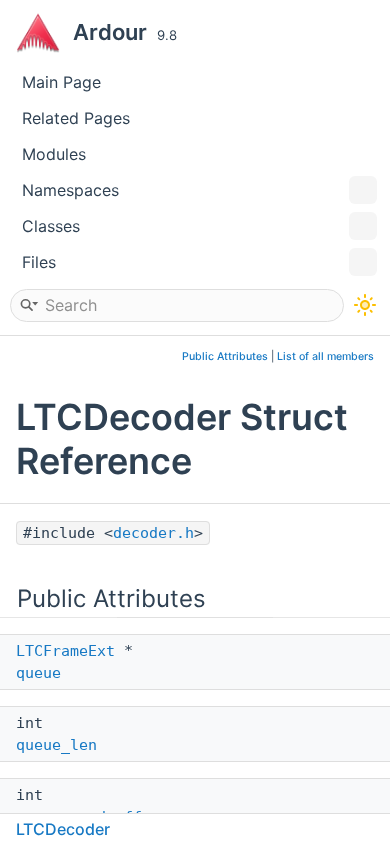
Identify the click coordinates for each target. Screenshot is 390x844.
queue (38, 673)
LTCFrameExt (65, 651)
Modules (54, 154)
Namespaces (70, 190)
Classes (51, 226)
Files (39, 262)
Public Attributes (225, 356)
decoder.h (153, 533)
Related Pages (76, 118)
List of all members (325, 356)
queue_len (56, 745)
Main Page (61, 82)
